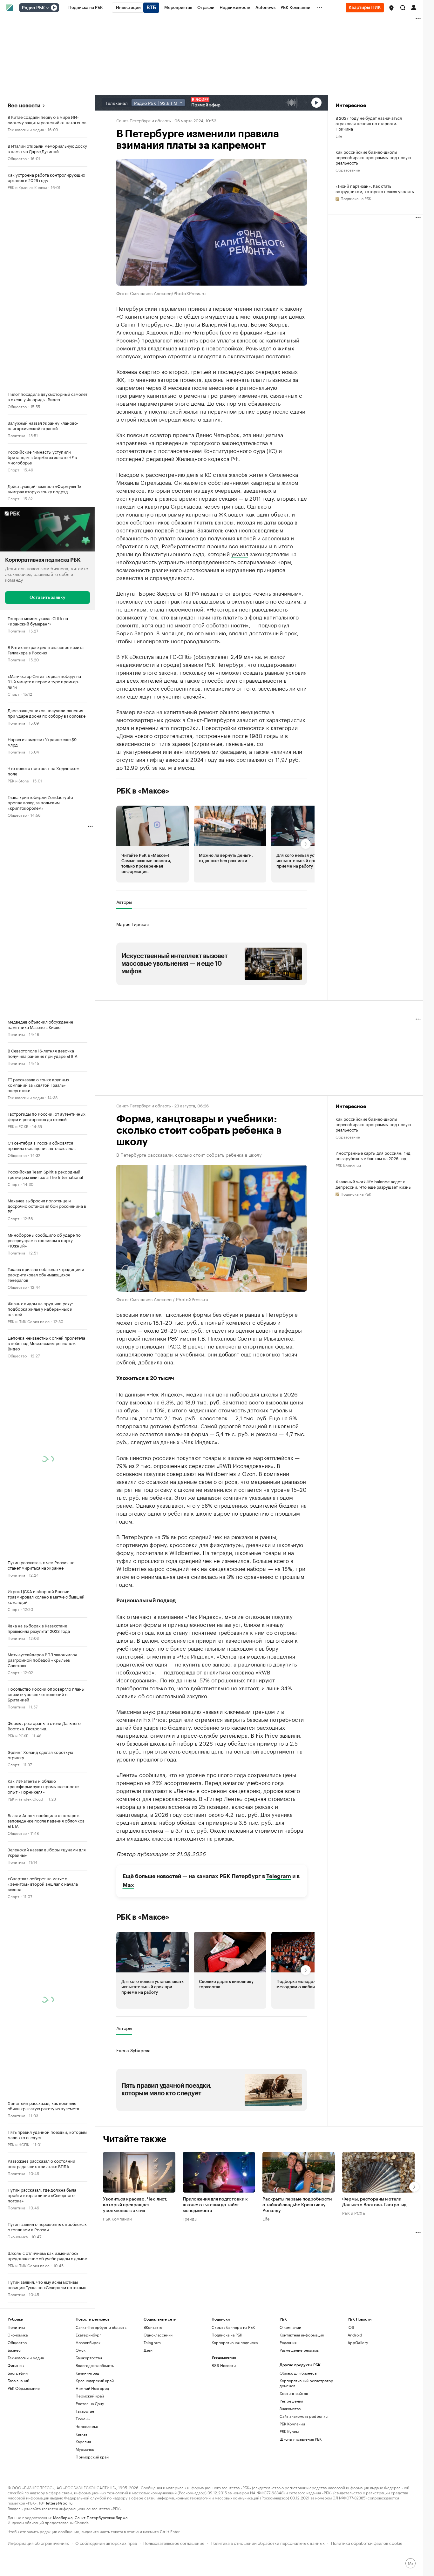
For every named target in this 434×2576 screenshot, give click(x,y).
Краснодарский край (95, 2380)
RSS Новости (224, 2365)
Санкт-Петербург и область (143, 120)
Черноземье (87, 2426)
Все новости (24, 106)
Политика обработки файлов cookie (367, 2542)
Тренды (190, 2218)
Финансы (16, 2365)
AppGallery (358, 2342)
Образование (348, 169)
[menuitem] (86, 8)
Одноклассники (158, 2335)
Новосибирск (88, 2342)
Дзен (148, 2350)
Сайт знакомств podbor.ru (304, 2416)
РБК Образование (24, 2388)
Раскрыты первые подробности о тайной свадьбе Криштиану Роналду (297, 2205)
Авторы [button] (124, 902)
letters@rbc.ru (59, 2502)
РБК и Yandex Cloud (25, 1798)
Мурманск (85, 2449)
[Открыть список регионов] (391, 8)
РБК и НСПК (18, 2144)
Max (128, 1885)
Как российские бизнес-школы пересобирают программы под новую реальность (373, 157)
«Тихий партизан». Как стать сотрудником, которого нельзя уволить (375, 188)
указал (240, 553)
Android (355, 2335)
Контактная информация (302, 2335)
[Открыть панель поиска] (403, 8)
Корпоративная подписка (235, 2342)
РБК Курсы (289, 2431)
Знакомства (290, 2408)
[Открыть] (47, 8)
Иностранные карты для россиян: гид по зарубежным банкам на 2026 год (373, 1155)
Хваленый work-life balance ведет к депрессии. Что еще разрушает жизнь (373, 1184)
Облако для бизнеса (298, 2373)
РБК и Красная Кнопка (27, 187)
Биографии (18, 2373)
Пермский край (90, 2396)
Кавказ (81, 2434)
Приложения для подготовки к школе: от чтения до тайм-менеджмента (215, 2205)
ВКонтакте (153, 2327)
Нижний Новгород (92, 2388)
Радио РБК (33, 8)
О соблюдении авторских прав (106, 2542)
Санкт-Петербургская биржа (101, 2517)
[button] (391, 8)
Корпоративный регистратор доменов (306, 2383)
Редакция (288, 2342)
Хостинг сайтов (294, 2393)
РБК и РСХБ (18, 1126)
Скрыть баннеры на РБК (233, 2327)
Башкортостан (89, 2358)
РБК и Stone (18, 780)
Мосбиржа (63, 2517)
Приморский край (92, 2457)
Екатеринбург (88, 2335)
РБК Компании (348, 1165)
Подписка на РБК (227, 2335)
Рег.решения (291, 2401)
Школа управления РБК (301, 2439)
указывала (262, 1497)
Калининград (87, 2373)
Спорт (14, 469)
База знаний (18, 2380)
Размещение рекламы (299, 2350)
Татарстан (85, 2411)
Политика (16, 435)
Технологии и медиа (26, 129)
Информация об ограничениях (38, 2542)
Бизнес (14, 2350)
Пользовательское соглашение (174, 2542)
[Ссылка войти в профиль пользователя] (414, 7)
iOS (351, 2327)
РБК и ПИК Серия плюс (29, 1321)
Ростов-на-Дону (90, 2403)
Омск (81, 2350)
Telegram (279, 1876)
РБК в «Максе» (143, 791)
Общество (17, 158)
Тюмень (83, 2419)
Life (339, 135)
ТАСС (173, 1346)
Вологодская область (95, 2365)
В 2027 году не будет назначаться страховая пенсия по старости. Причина (369, 123)
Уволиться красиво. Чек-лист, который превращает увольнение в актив (135, 2205)
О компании (290, 2327)
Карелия (83, 2441)
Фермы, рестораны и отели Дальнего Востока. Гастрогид (374, 2202)
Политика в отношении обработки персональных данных (268, 2542)
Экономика (18, 2236)
